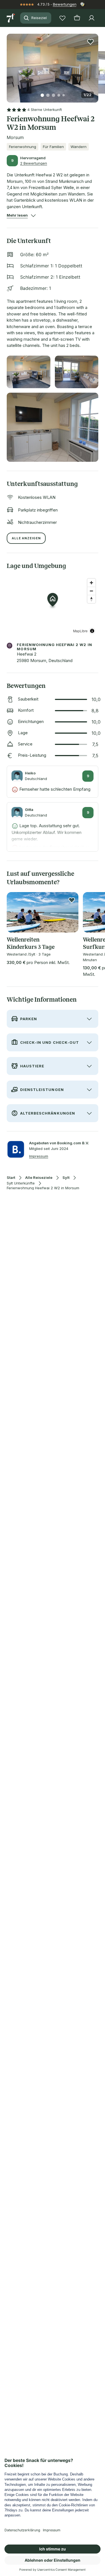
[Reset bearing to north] (91, 599)
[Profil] (92, 18)
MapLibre (80, 631)
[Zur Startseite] (11, 18)
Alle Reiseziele (39, 1178)
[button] (53, 65)
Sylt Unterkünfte (21, 1183)
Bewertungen (65, 4)
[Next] (96, 65)
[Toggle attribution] (92, 631)
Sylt (66, 1178)
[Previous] (9, 65)
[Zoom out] (91, 591)
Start (11, 1178)
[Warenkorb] (77, 18)
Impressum (39, 1156)
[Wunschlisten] (62, 18)
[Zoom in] (91, 583)
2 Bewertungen (34, 163)
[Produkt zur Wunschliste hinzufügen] (90, 42)
